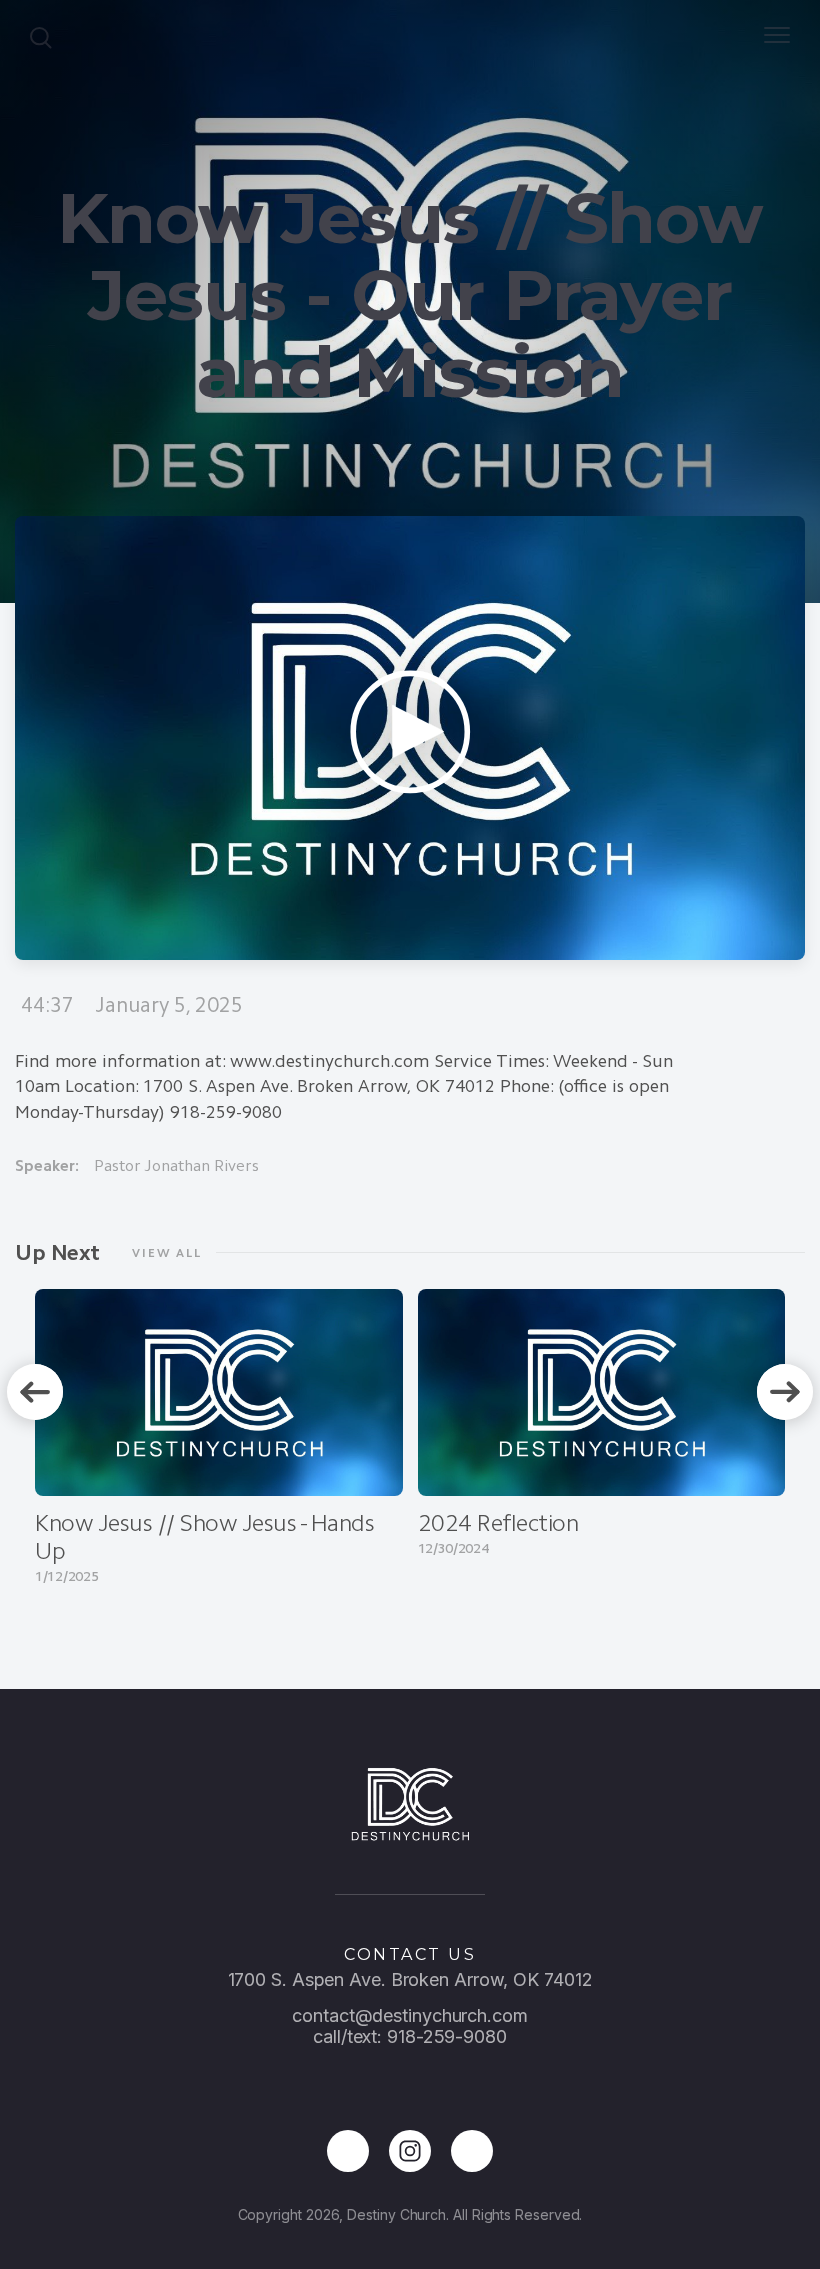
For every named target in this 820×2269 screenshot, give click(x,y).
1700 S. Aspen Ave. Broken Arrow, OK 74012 (410, 1979)
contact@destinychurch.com (410, 2015)
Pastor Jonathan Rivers (176, 1165)
